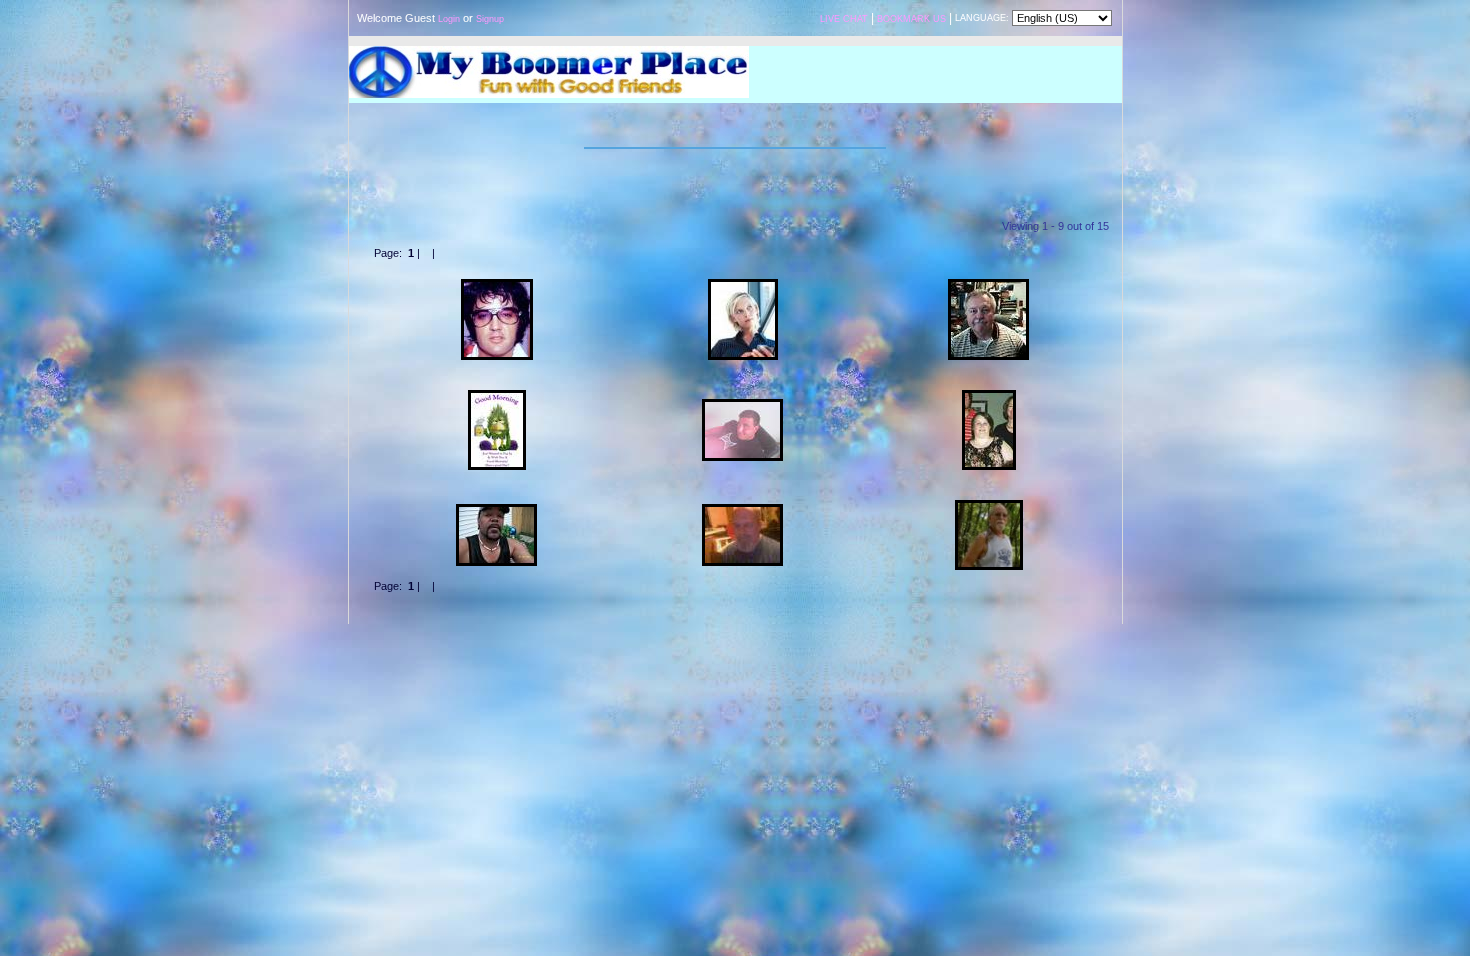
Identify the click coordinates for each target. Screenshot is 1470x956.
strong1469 (742, 498)
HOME (603, 132)
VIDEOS (735, 132)
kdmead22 (497, 498)
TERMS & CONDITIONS (594, 644)
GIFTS (867, 132)
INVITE (776, 644)
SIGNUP (825, 132)
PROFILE (556, 188)
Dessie (742, 273)
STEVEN (496, 384)
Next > (454, 253)
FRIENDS (831, 188)
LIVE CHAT (844, 19)
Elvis (496, 273)
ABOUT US (826, 644)
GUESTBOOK (755, 188)
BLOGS (684, 188)
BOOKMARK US (911, 19)
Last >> (494, 253)
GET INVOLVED (894, 644)
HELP (668, 644)
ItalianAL (742, 393)
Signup (490, 19)
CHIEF (988, 494)
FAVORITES (902, 188)
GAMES (780, 132)
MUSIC (692, 132)
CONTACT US (721, 644)
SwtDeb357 (988, 384)
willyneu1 (989, 273)
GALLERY (622, 188)
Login (449, 19)
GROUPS (647, 132)
